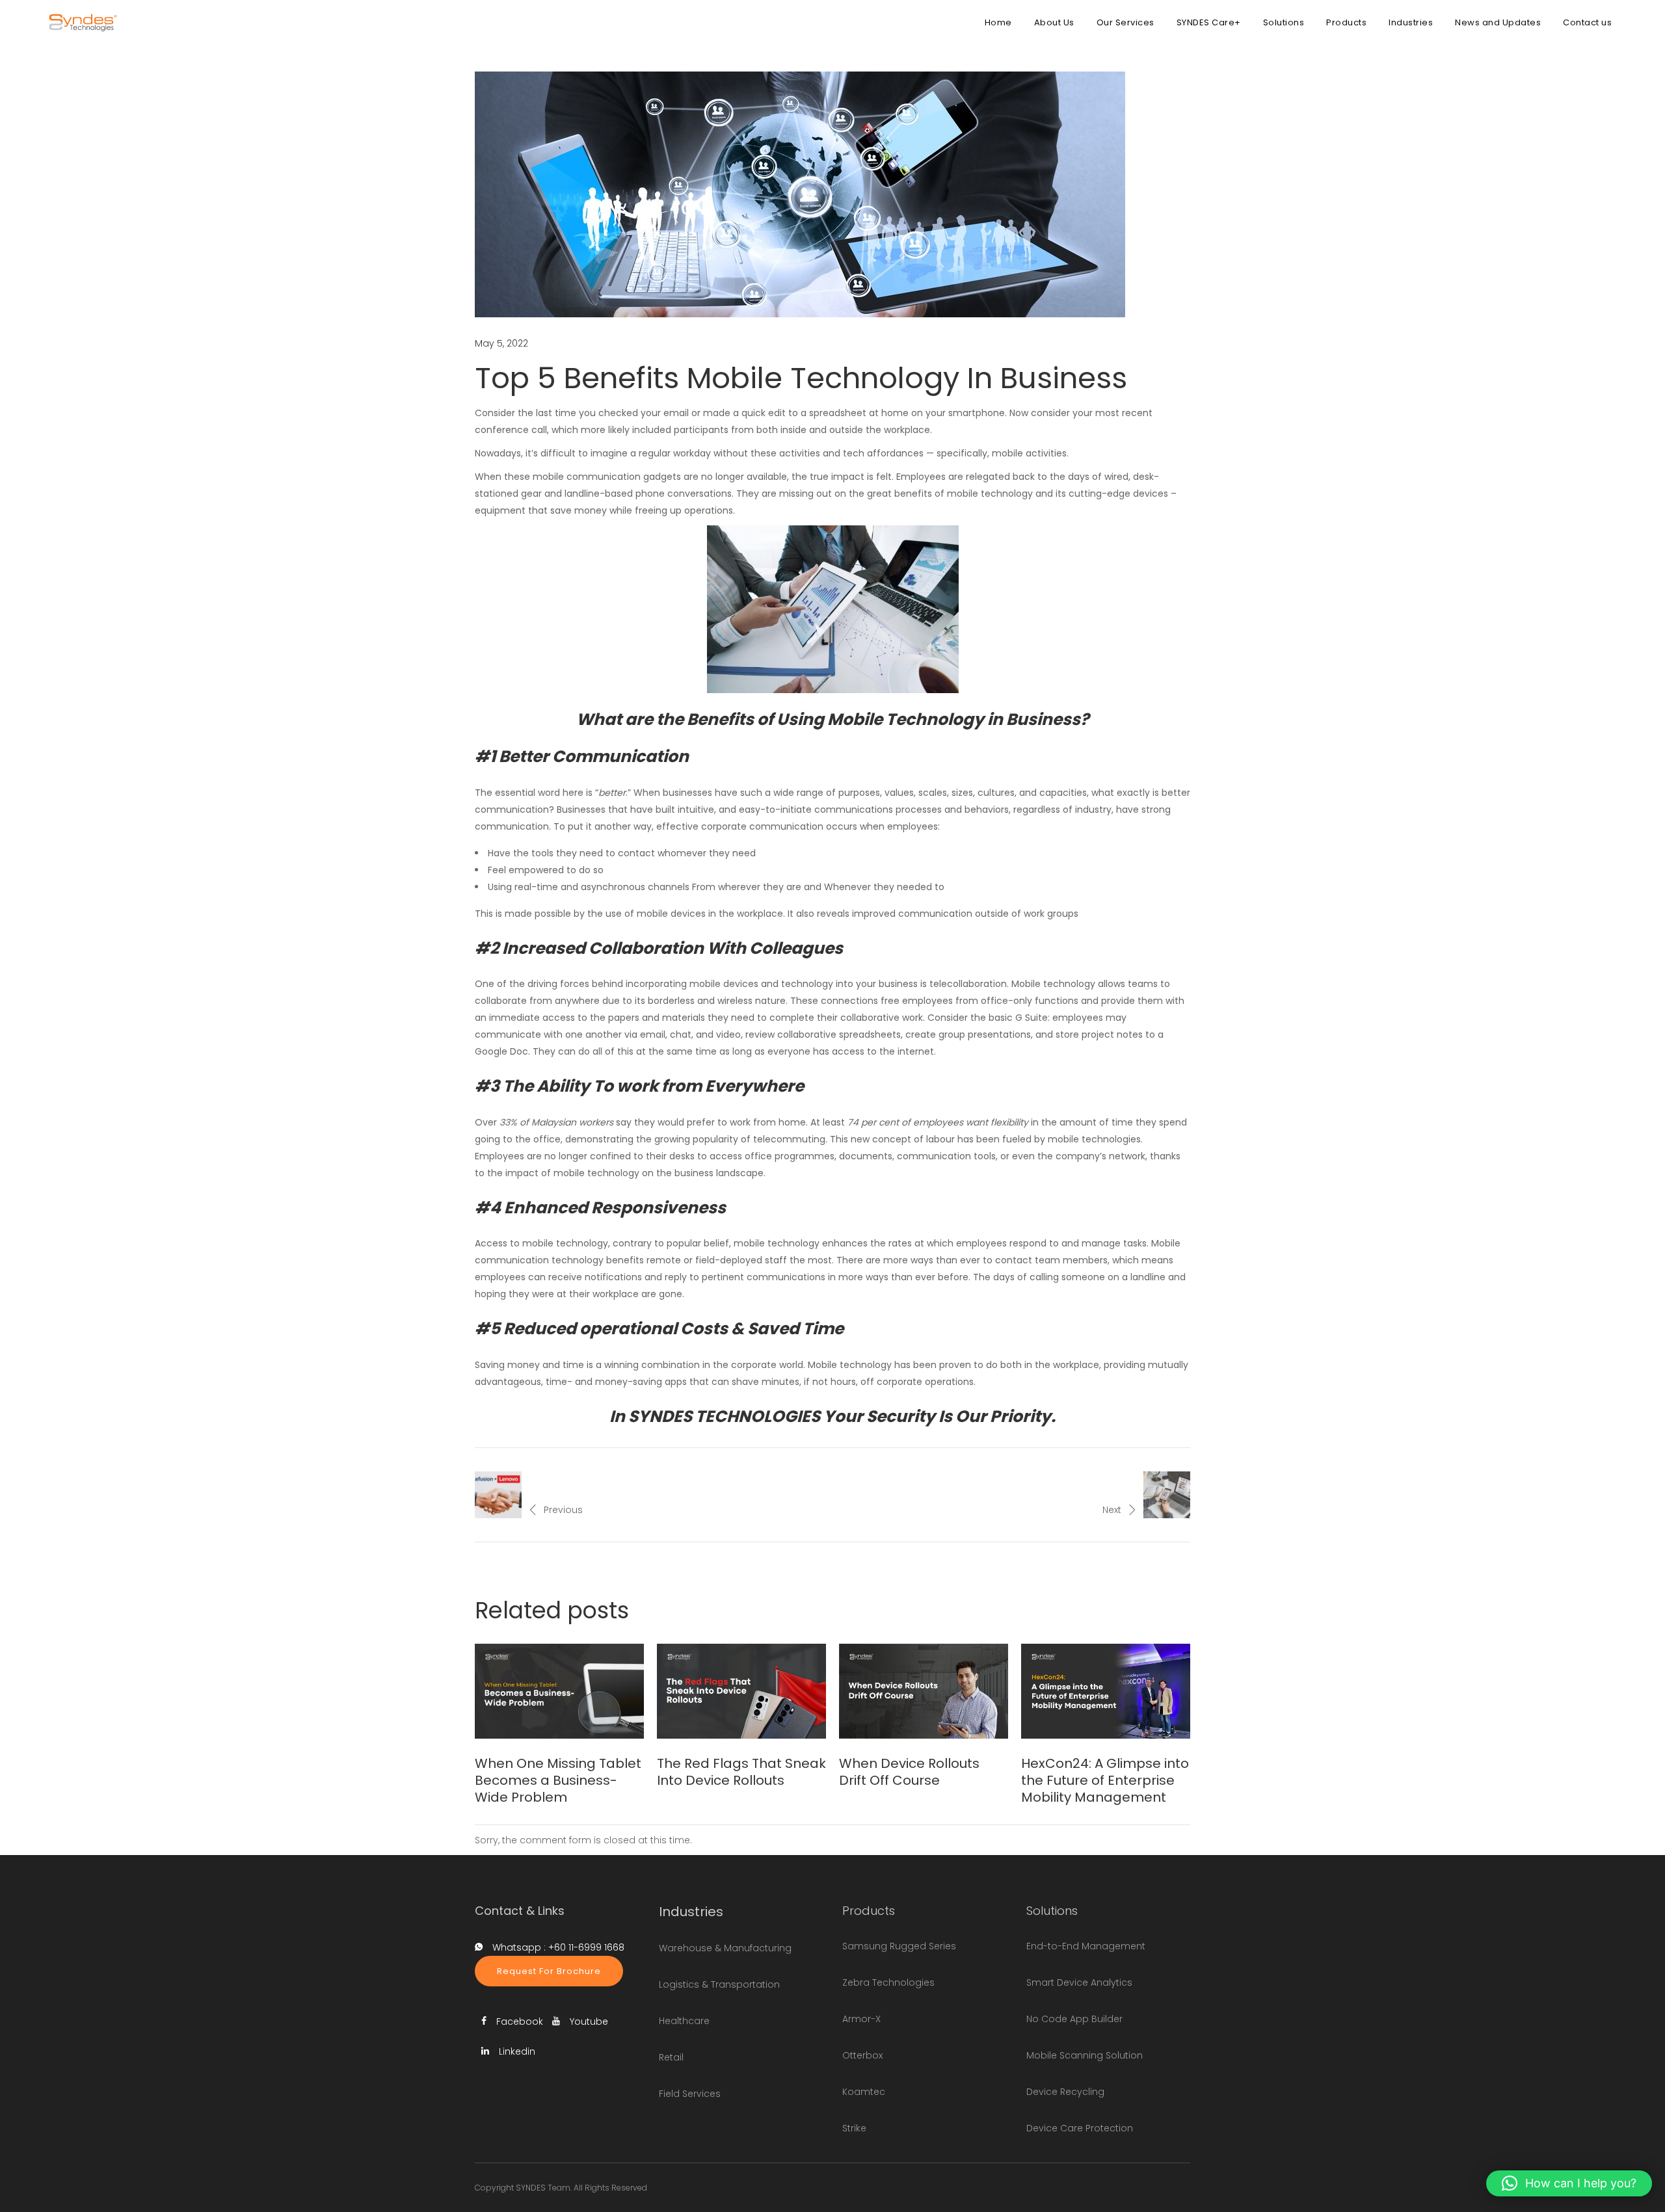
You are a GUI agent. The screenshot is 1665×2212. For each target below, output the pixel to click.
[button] (1569, 2183)
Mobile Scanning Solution (1085, 2055)
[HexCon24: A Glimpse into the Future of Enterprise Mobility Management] (1106, 1691)
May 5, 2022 (501, 343)
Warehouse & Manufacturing (725, 1948)
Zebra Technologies (888, 1982)
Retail (671, 2057)
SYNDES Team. (544, 2188)
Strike (854, 2128)
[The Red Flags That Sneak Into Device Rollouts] (741, 1691)
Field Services (690, 2094)
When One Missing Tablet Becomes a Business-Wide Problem (558, 1780)
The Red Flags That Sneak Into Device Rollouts (741, 1772)
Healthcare (684, 2021)
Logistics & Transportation (719, 1984)
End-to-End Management (1086, 1946)
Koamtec (864, 2092)
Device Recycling (1065, 2092)
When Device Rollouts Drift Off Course (909, 1772)
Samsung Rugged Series (899, 1946)
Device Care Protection (1080, 2128)
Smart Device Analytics (1079, 1982)
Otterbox (862, 2055)
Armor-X (861, 2019)
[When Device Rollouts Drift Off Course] (924, 1691)
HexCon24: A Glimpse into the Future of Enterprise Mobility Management (1105, 1780)
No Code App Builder (1074, 2019)
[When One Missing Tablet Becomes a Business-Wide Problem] (559, 1691)
